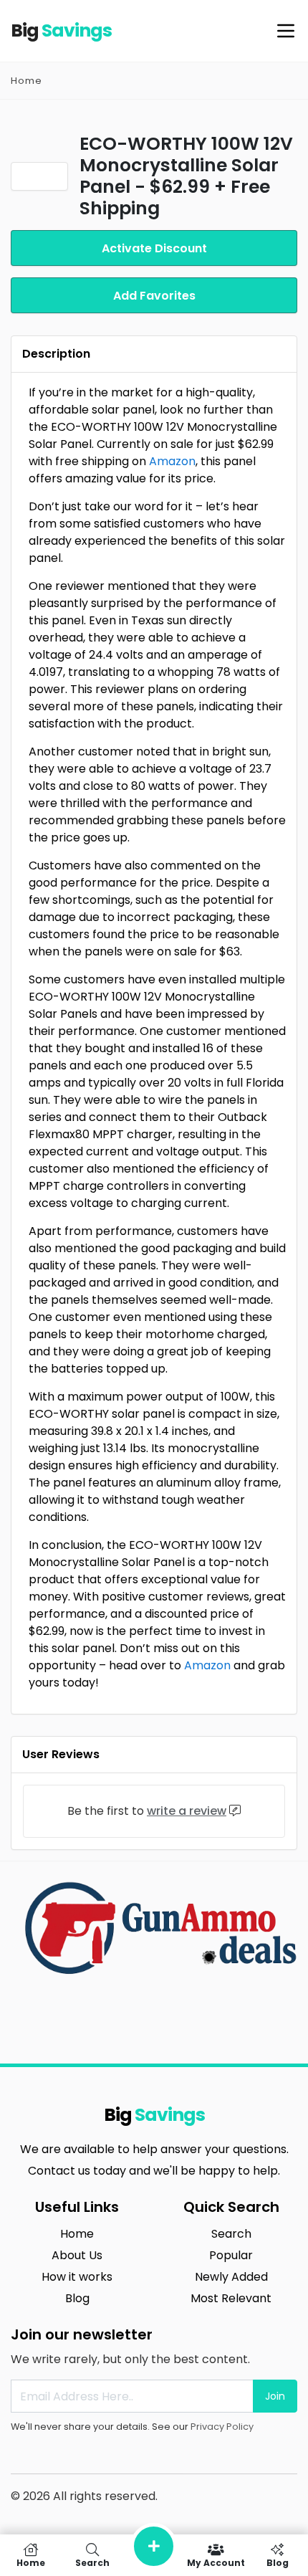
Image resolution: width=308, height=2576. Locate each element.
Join (275, 2396)
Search (231, 2234)
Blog (77, 2298)
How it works (77, 2277)
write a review (187, 1811)
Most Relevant (231, 2298)
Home (27, 81)
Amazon (172, 461)
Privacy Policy (222, 2427)
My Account (216, 2562)
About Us (77, 2255)
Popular (231, 2255)
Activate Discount (154, 248)
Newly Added (231, 2277)
